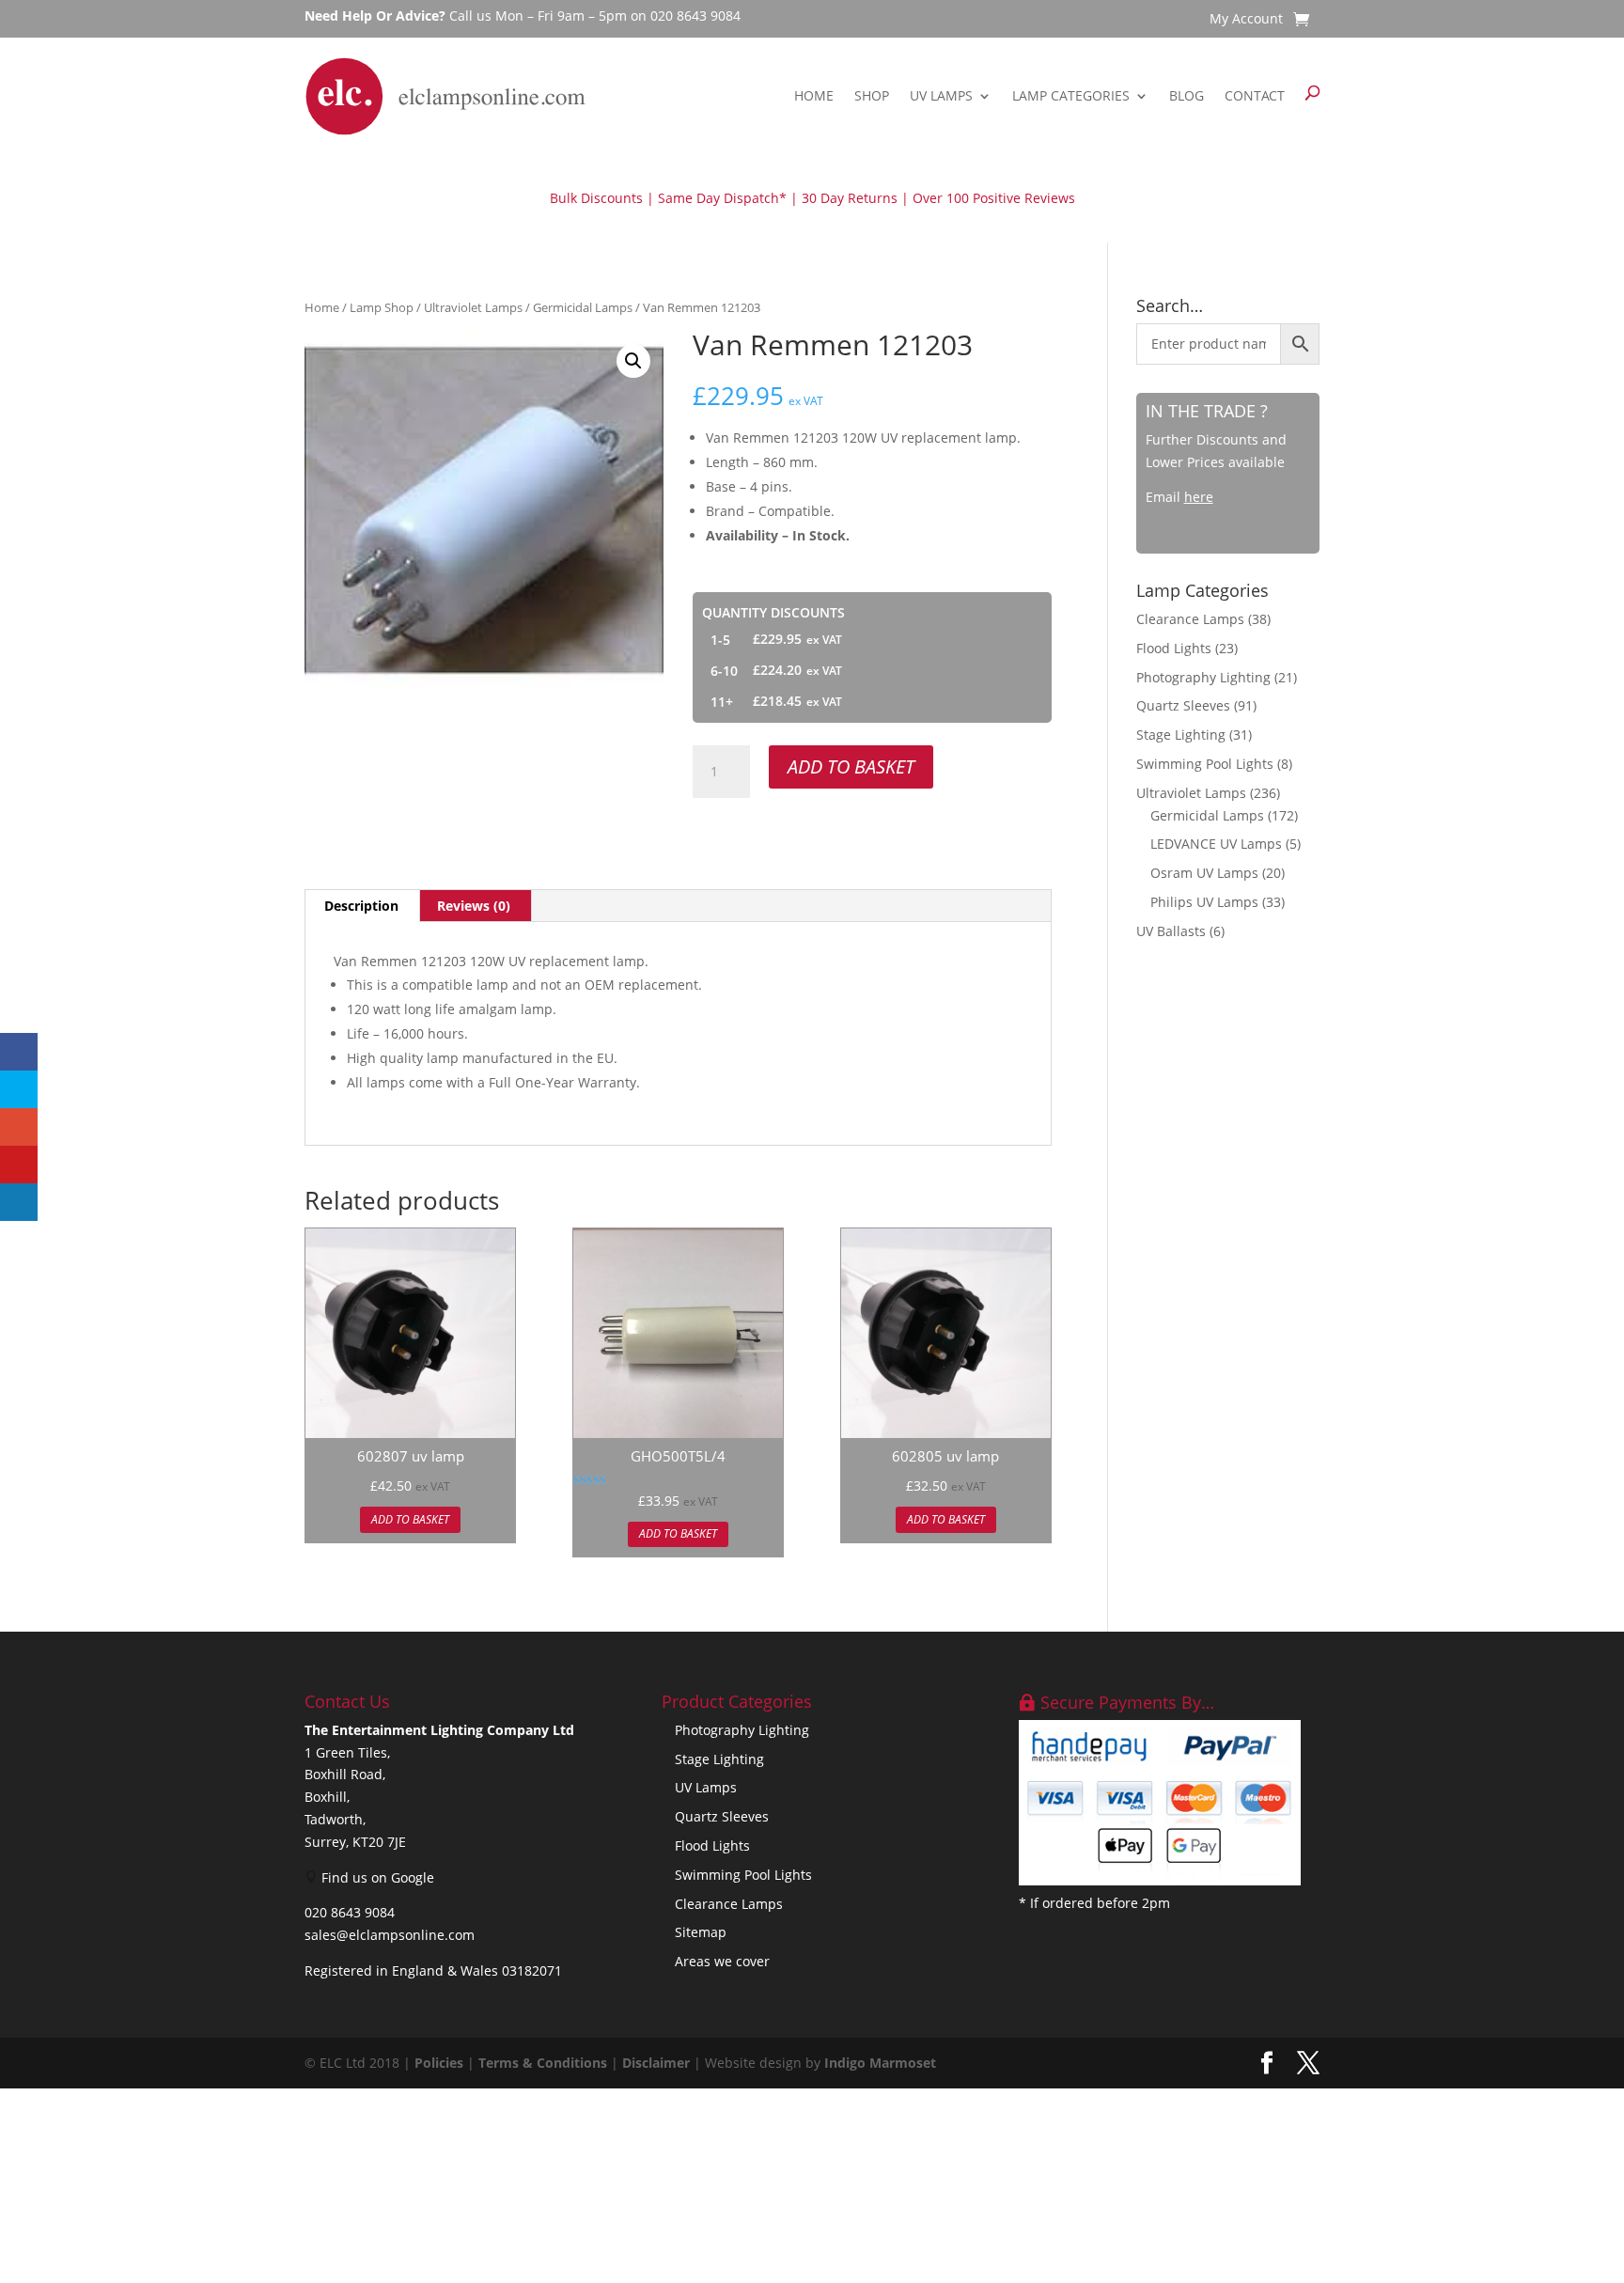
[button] (633, 361)
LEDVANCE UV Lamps (1216, 844)
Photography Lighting (1203, 677)
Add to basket (851, 766)
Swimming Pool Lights (1205, 764)
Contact (1255, 95)
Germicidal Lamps (583, 307)
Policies (439, 2063)
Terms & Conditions (543, 2063)
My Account (1246, 20)
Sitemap (701, 1932)
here (1199, 497)
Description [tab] (361, 906)
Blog (1187, 95)
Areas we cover (722, 1961)
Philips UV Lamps (1204, 902)
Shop (872, 95)
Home (814, 95)
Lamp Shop (382, 307)
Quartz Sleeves (1183, 705)
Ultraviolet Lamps (473, 307)
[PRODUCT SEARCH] (1312, 96)
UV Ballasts (1171, 931)
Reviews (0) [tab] (474, 906)
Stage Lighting (1181, 735)
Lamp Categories (1071, 95)
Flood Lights (1174, 648)
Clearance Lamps (1190, 619)
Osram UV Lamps (1204, 873)
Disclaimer (656, 2063)
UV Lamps (941, 95)
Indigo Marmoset (880, 2063)
